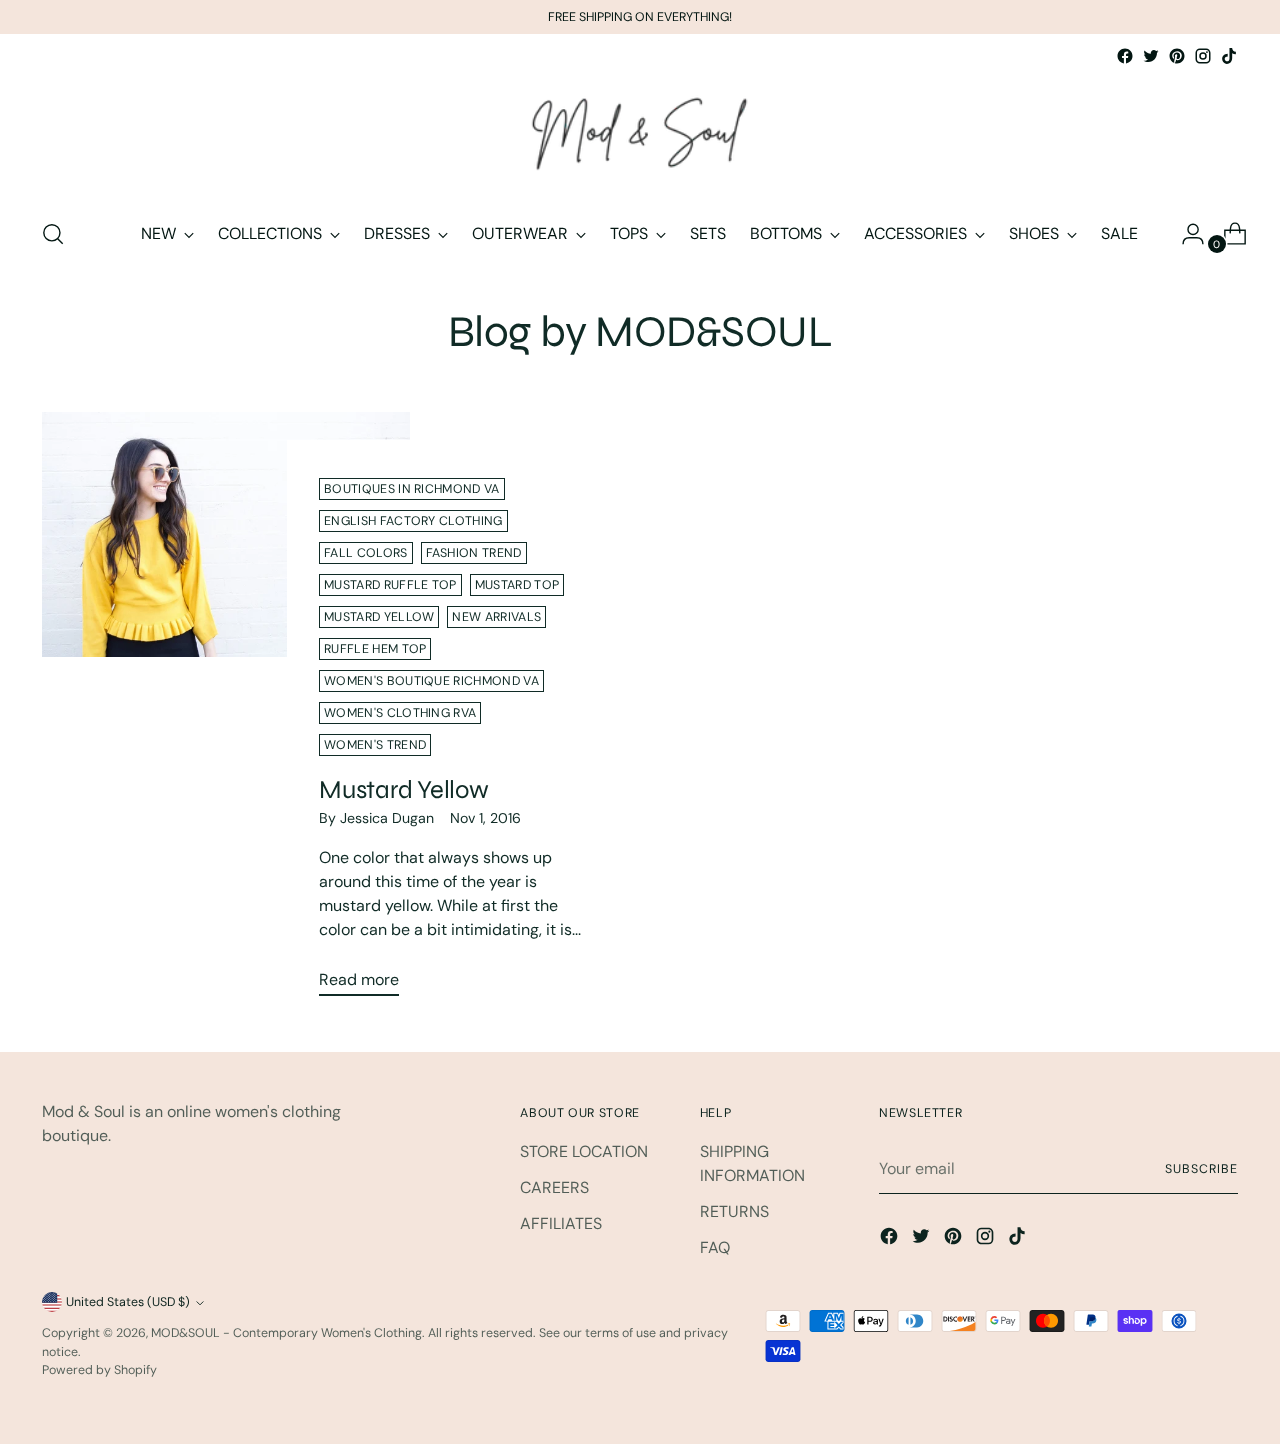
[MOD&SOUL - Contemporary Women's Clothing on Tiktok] (1229, 56)
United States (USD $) (128, 1302)
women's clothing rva (400, 713)
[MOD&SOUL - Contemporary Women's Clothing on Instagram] (1203, 56)
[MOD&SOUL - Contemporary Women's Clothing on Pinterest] (1177, 56)
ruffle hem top (375, 649)
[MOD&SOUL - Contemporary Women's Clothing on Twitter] (1151, 56)
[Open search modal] (53, 234)
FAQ (715, 1247)
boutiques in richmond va (411, 489)
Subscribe (1201, 1169)
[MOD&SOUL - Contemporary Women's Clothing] (640, 135)
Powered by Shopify (99, 1370)
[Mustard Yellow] (225, 712)
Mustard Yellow (403, 789)
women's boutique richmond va (431, 681)
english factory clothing (413, 521)
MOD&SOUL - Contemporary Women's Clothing (286, 1333)
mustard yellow (379, 617)
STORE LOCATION (584, 1151)
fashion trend (474, 553)
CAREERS (554, 1187)
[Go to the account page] (1185, 234)
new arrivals (496, 617)
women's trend (375, 745)
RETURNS (734, 1211)
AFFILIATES (561, 1223)
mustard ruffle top (390, 585)
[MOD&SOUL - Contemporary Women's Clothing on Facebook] (1125, 56)
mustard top (517, 585)
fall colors (365, 553)
